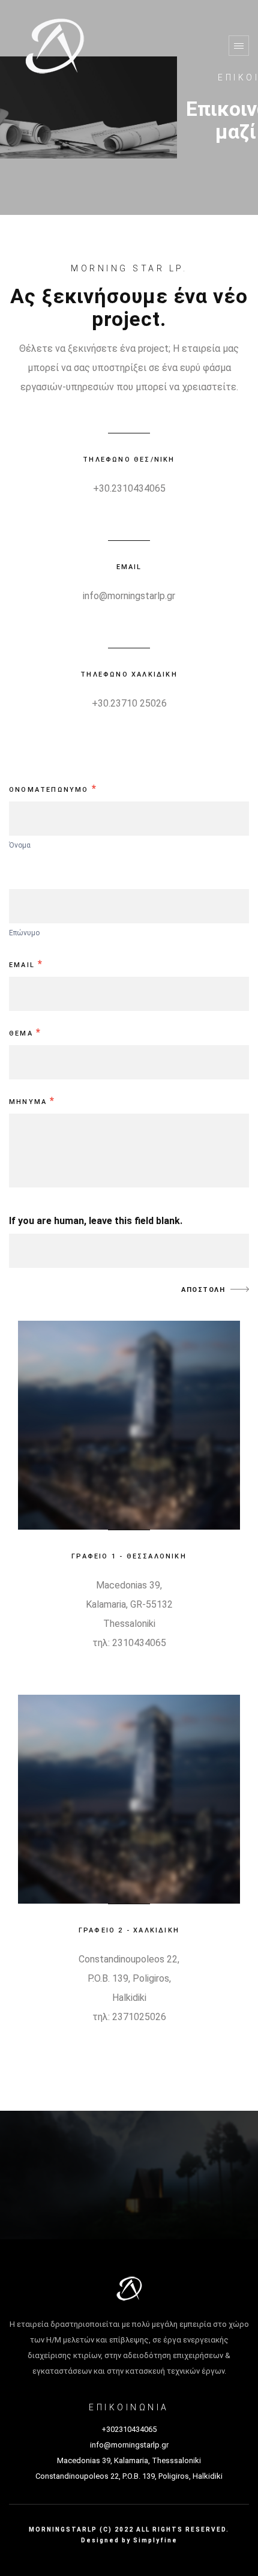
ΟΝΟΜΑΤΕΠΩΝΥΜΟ (53, 789)
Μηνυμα (32, 1101)
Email (26, 964)
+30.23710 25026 (129, 703)
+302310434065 (129, 2429)
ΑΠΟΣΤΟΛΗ (203, 1290)
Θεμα (25, 1032)
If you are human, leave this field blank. (96, 1221)
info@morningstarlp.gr (129, 596)
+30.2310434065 (129, 488)
